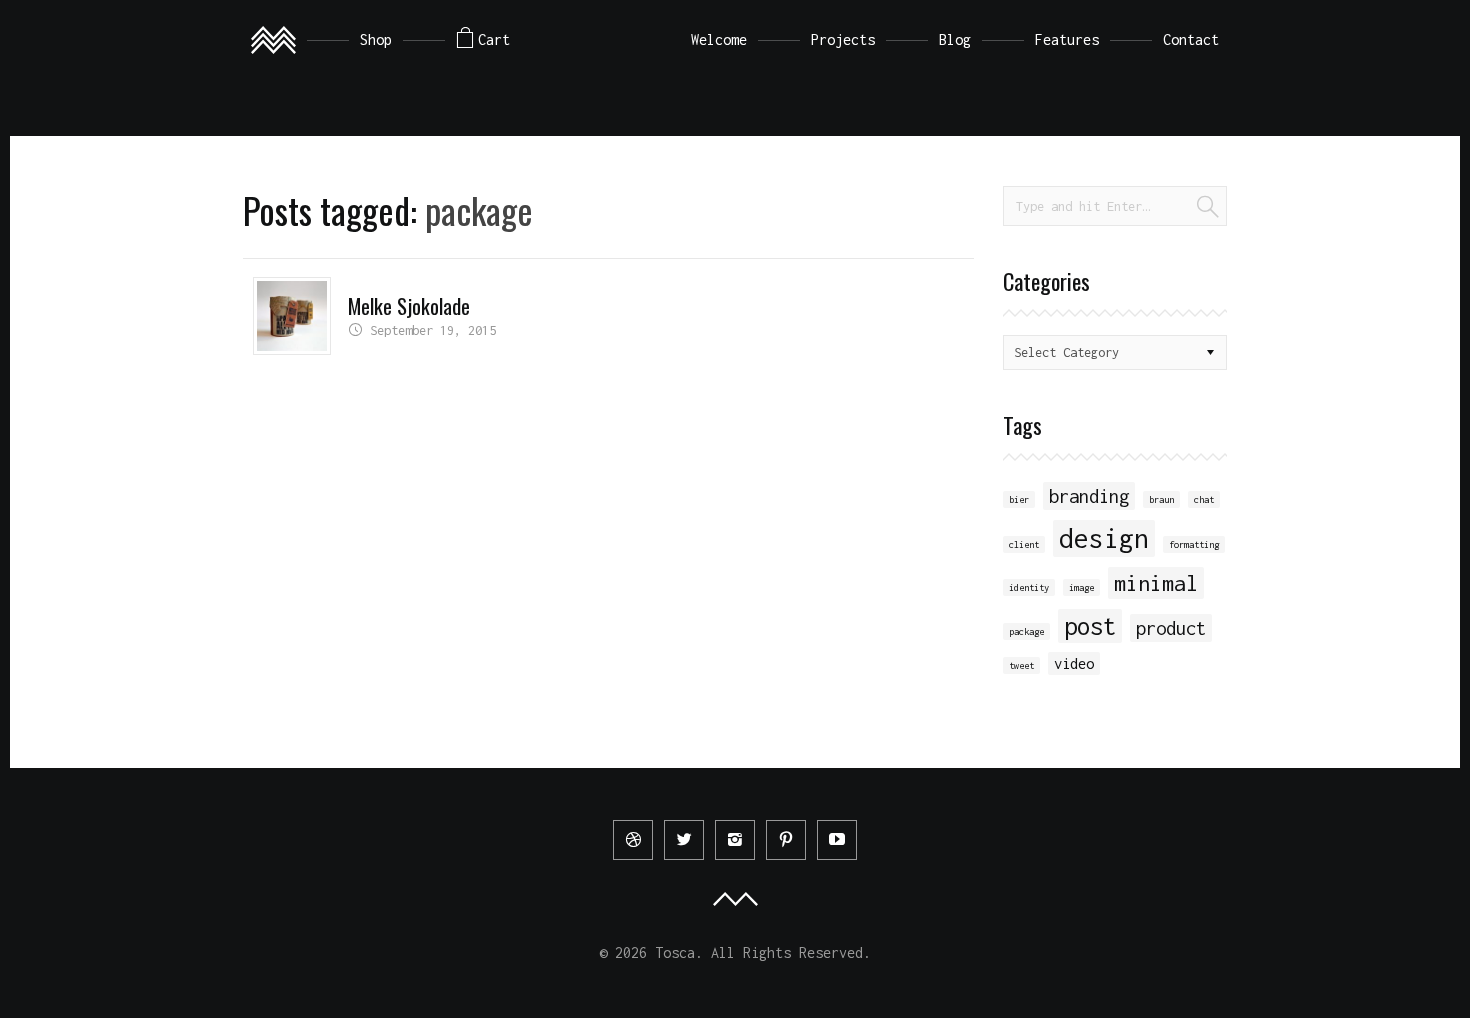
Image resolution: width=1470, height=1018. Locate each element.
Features (1067, 39)
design (1104, 538)
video (1074, 663)
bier (1019, 499)
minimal (1156, 583)
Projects (843, 39)
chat (1204, 499)
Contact (1191, 39)
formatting (1194, 544)
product (1171, 628)
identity (1029, 587)
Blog (955, 39)
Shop (376, 39)
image (1081, 587)
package (1026, 631)
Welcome (719, 39)
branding (1089, 496)
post (1090, 626)
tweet (1021, 665)
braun (1161, 499)
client (1024, 544)
